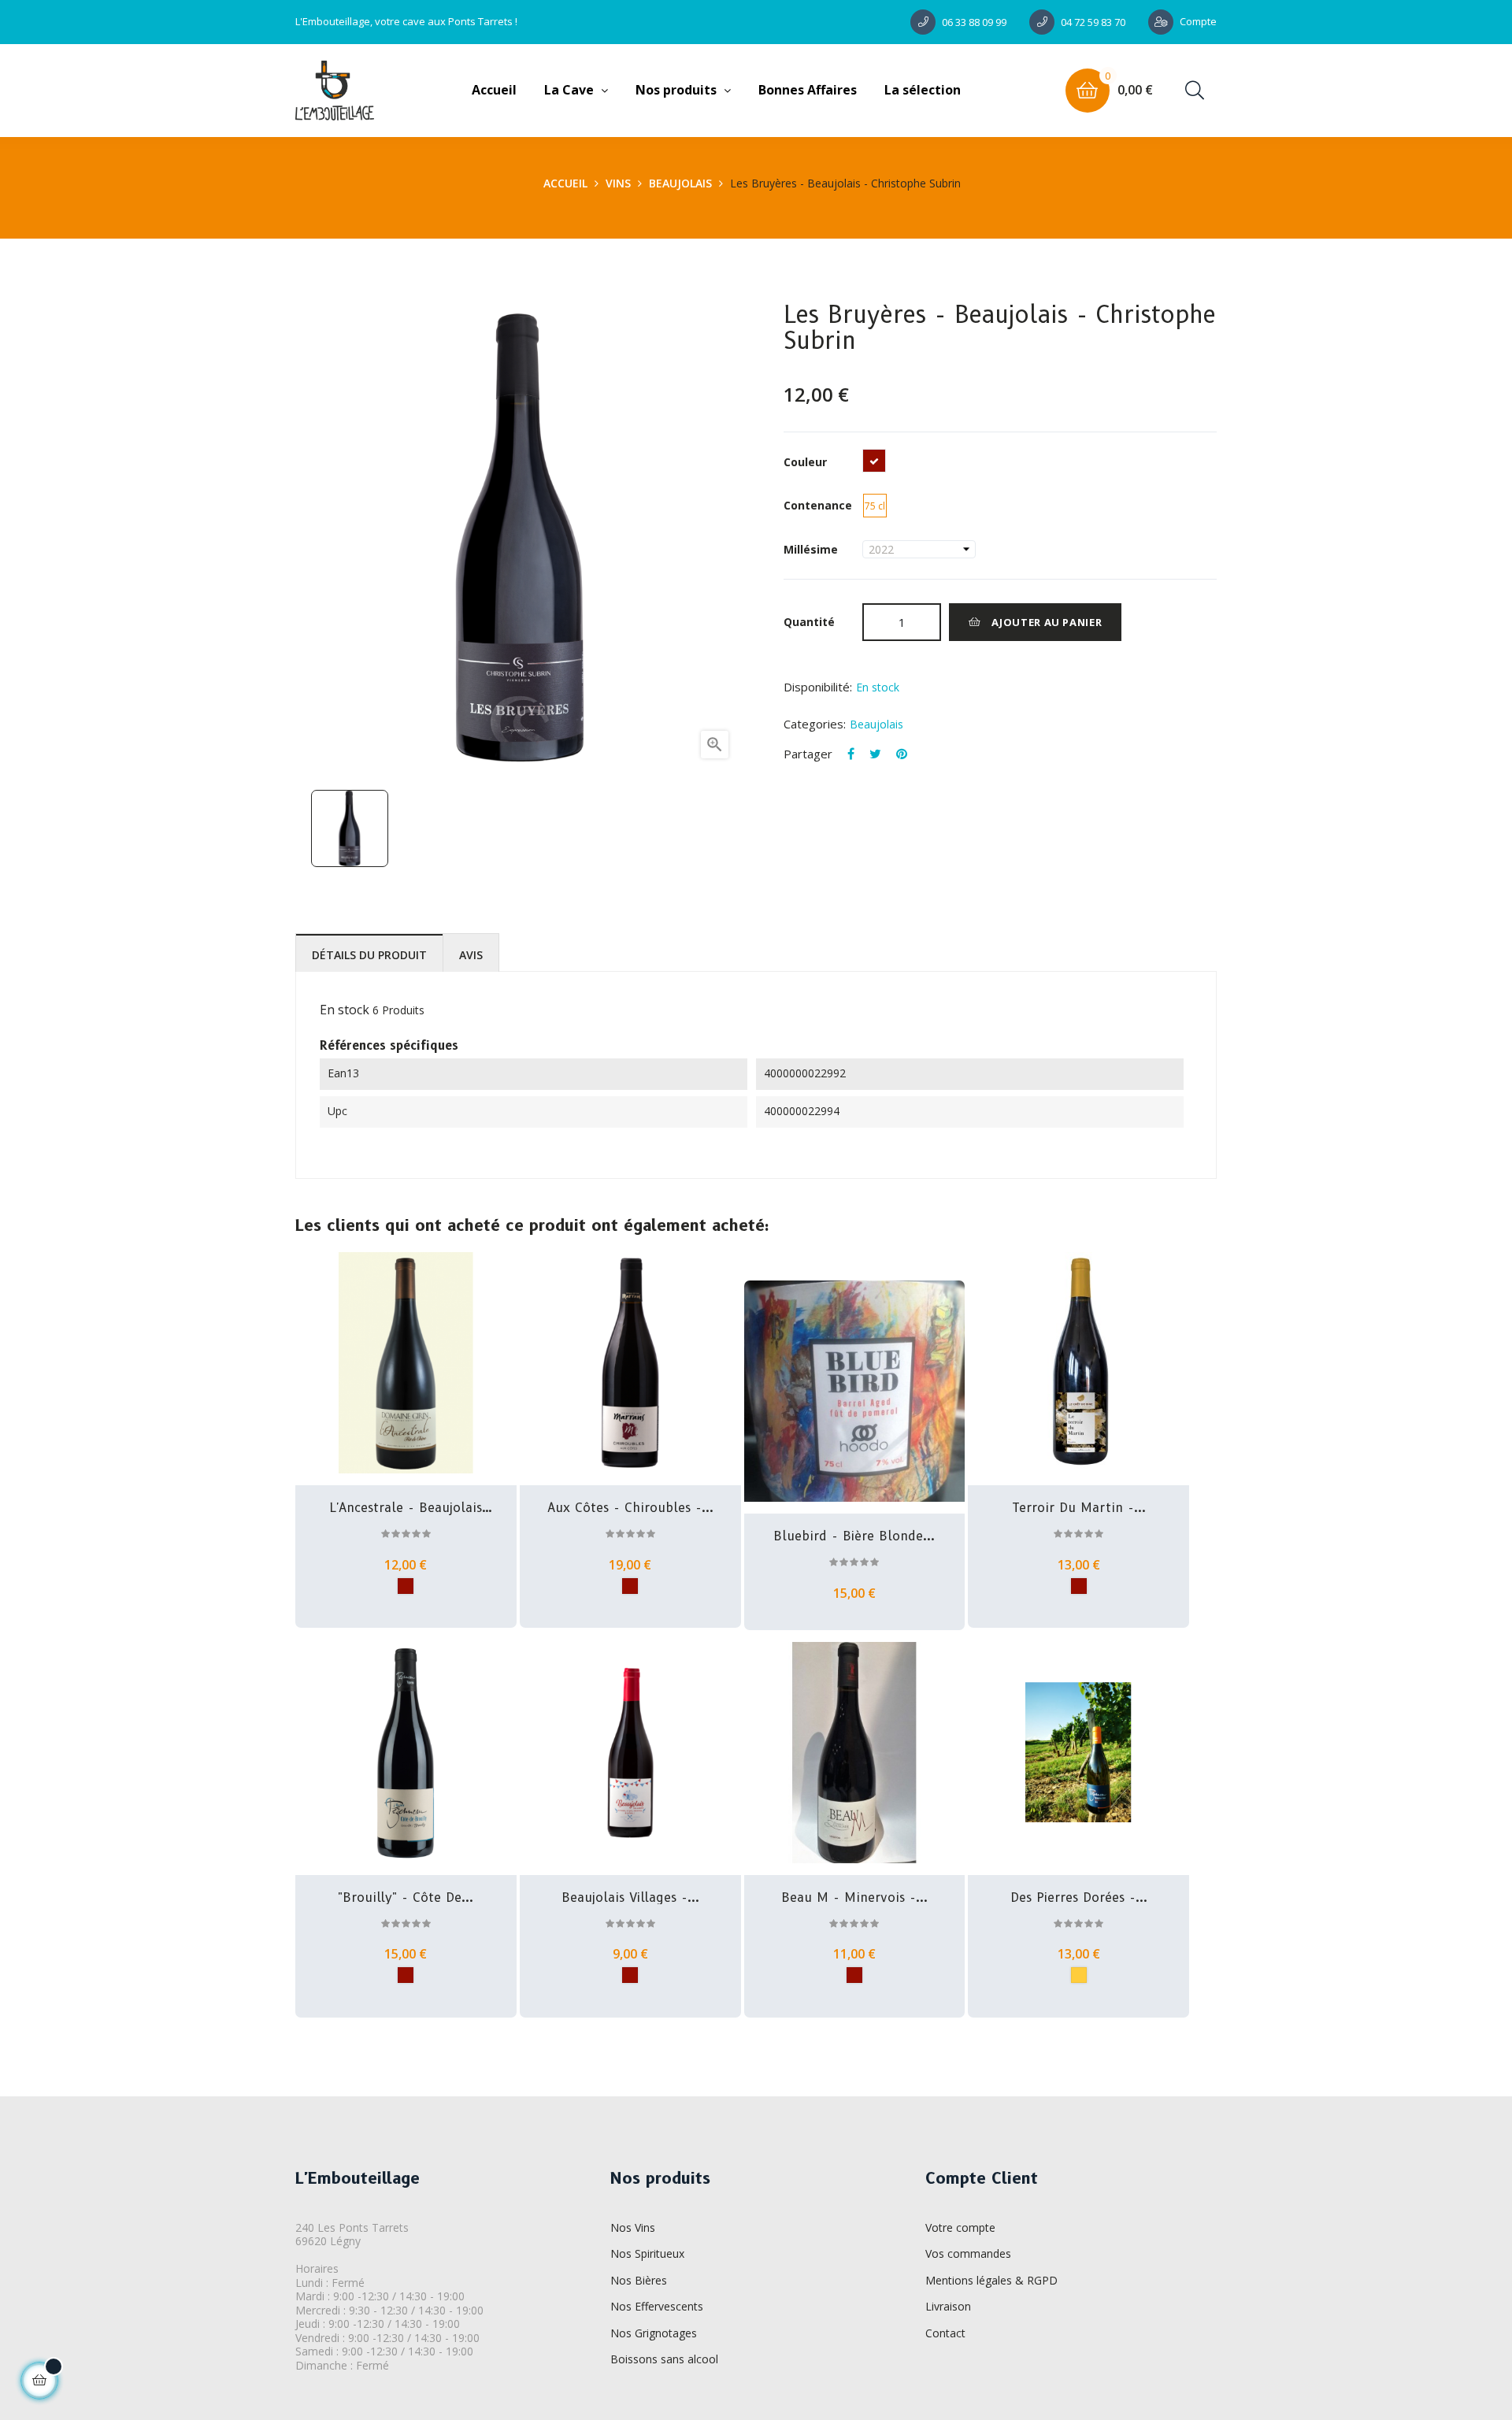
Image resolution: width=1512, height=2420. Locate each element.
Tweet (875, 754)
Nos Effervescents (657, 2306)
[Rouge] (406, 1586)
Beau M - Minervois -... (854, 1898)
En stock (345, 1010)
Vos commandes (968, 2253)
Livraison (948, 2306)
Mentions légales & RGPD (991, 2280)
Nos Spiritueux (647, 2253)
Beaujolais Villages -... (630, 1898)
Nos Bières (639, 2280)
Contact (945, 2333)
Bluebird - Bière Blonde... (854, 1536)
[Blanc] (1079, 1975)
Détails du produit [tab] (369, 955)
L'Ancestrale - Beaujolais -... (406, 1508)
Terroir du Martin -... (1079, 1508)
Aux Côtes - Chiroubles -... (630, 1508)
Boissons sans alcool (664, 2359)
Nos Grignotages (654, 2333)
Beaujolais (876, 724)
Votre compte (960, 2227)
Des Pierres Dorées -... (1079, 1898)
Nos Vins (633, 2227)
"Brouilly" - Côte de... (406, 1898)
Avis (471, 955)
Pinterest (902, 754)
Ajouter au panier (1046, 622)
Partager (851, 754)
